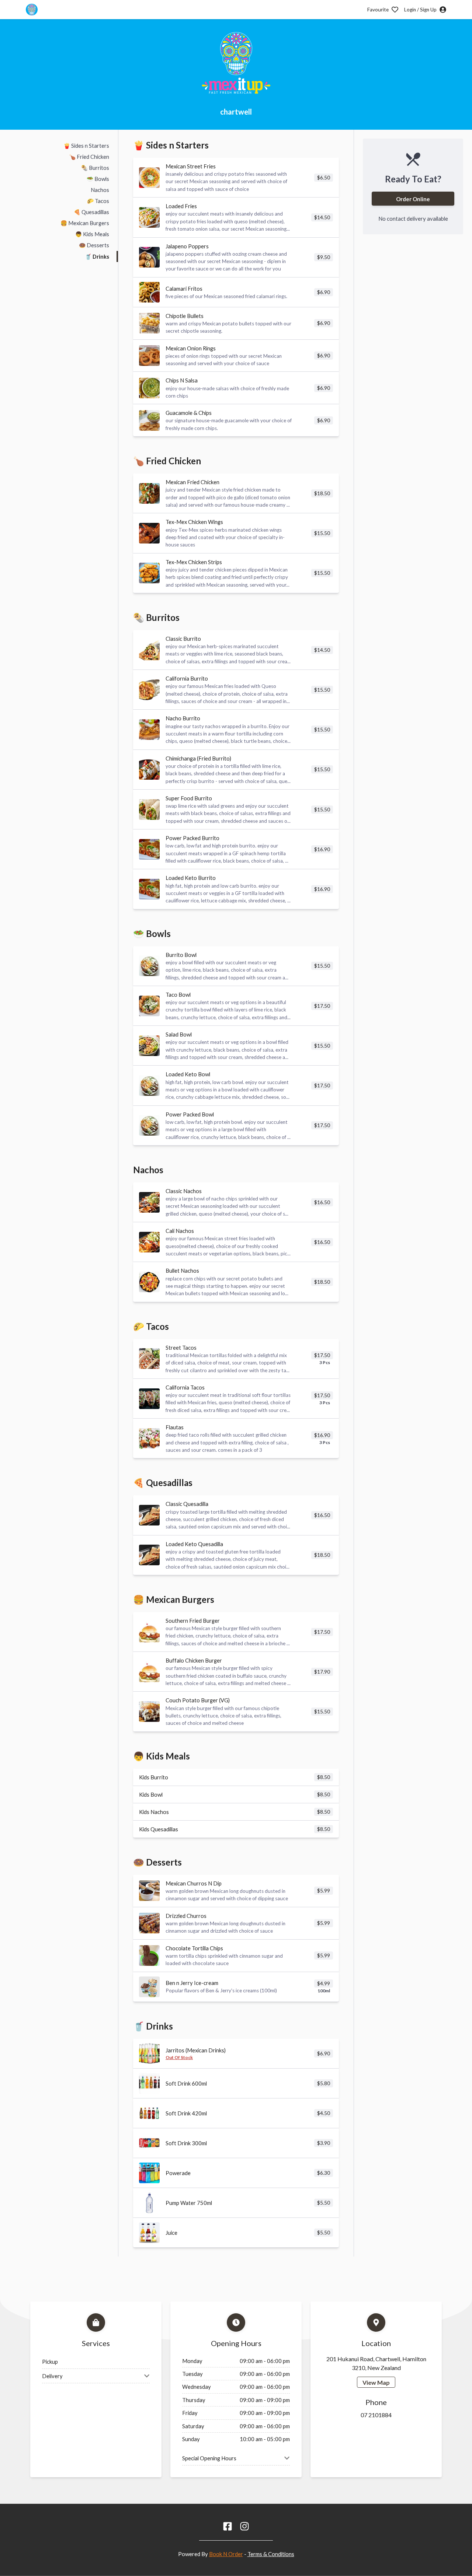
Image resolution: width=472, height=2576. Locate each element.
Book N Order (226, 2554)
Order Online (413, 199)
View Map (376, 2382)
